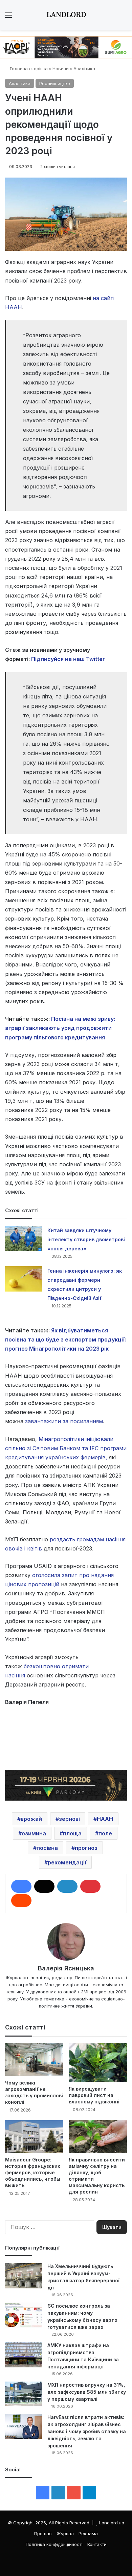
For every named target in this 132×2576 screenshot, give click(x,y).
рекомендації (67, 1862)
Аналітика (84, 69)
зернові (69, 1819)
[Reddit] (21, 1901)
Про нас (43, 2533)
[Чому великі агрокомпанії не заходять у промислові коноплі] (34, 2060)
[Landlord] (66, 15)
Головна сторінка (28, 69)
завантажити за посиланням (64, 1421)
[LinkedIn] (67, 1886)
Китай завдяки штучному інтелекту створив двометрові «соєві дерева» (86, 1239)
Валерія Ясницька (66, 1968)
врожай (31, 1819)
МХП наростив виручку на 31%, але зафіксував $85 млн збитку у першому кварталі (87, 2392)
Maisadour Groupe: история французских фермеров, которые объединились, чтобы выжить (33, 2172)
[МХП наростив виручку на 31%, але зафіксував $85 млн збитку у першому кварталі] (24, 2394)
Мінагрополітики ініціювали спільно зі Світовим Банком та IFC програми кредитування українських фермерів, (66, 1448)
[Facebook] (21, 1886)
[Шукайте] (124, 17)
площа (72, 1833)
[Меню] (8, 17)
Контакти (97, 2544)
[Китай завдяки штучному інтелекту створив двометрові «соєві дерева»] (24, 1238)
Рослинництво (55, 83)
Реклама (88, 2533)
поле (105, 1833)
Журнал (65, 2533)
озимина (34, 1833)
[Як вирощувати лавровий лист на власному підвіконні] (98, 2063)
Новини (61, 69)
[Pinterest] (90, 1886)
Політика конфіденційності (54, 2544)
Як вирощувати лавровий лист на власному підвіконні (94, 2095)
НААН (105, 1819)
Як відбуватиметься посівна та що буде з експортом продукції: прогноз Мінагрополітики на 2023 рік (65, 1339)
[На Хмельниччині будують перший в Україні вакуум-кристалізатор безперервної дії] (24, 2276)
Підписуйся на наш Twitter (68, 659)
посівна (47, 1848)
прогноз (86, 1848)
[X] (44, 1886)
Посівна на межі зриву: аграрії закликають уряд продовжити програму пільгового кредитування (60, 1028)
